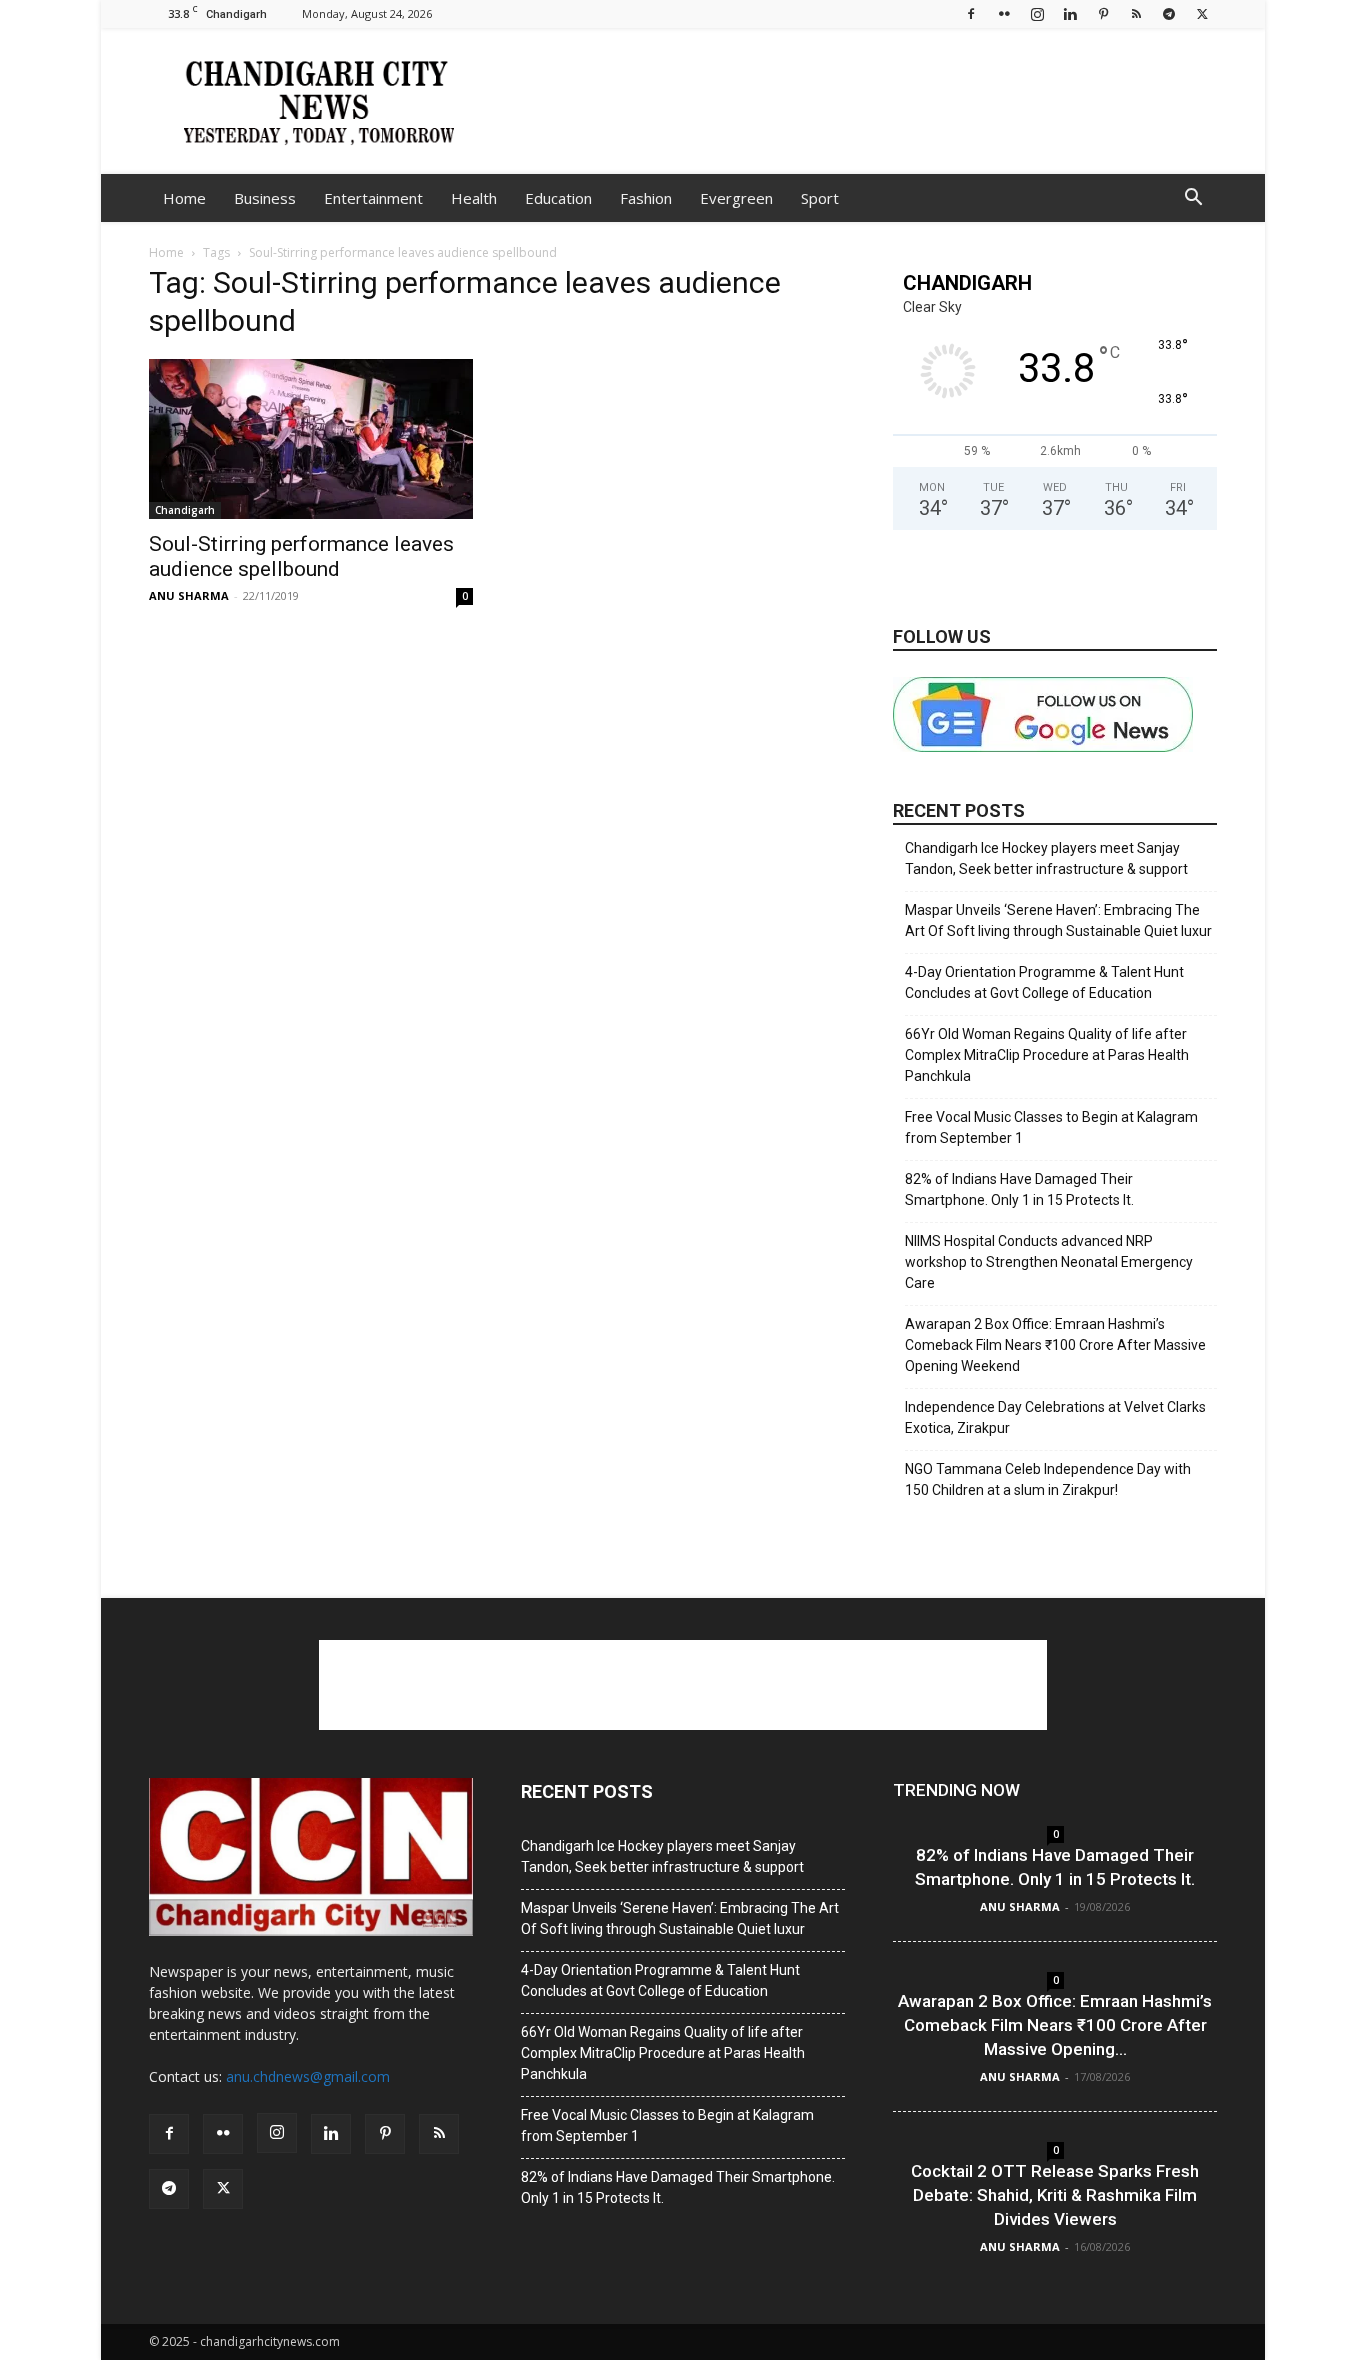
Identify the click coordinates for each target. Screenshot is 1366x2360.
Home (184, 198)
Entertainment (373, 198)
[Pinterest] (1103, 13)
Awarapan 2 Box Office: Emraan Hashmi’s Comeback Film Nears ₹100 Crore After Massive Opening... (1055, 2025)
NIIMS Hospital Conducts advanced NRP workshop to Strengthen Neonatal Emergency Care (1049, 1262)
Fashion (646, 198)
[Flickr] (1004, 13)
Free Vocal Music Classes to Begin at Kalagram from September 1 (1051, 1127)
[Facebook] (971, 13)
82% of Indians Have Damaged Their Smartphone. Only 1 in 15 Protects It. (1019, 1189)
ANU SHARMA (189, 595)
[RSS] (1136, 13)
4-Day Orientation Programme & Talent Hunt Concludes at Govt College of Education (1044, 982)
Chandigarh (185, 510)
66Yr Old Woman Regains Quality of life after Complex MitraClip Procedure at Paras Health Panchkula (1047, 1055)
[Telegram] (1169, 13)
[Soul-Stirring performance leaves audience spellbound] (311, 439)
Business (265, 198)
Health (474, 198)
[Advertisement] (853, 101)
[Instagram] (1037, 13)
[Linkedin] (1070, 13)
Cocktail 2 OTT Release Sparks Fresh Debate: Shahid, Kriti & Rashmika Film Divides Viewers (1055, 2195)
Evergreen (736, 198)
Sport (820, 198)
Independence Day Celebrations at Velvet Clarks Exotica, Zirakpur (1055, 1417)
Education (558, 198)
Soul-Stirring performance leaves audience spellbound (301, 556)
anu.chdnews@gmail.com (308, 2076)
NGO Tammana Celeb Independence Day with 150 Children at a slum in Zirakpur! (1048, 1479)
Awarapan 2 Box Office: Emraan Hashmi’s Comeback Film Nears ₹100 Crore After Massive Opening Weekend (1055, 1345)
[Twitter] (1202, 13)
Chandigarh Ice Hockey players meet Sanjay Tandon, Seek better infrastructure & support (1046, 858)
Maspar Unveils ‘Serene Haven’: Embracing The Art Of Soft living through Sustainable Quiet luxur (1058, 920)
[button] (1193, 199)
